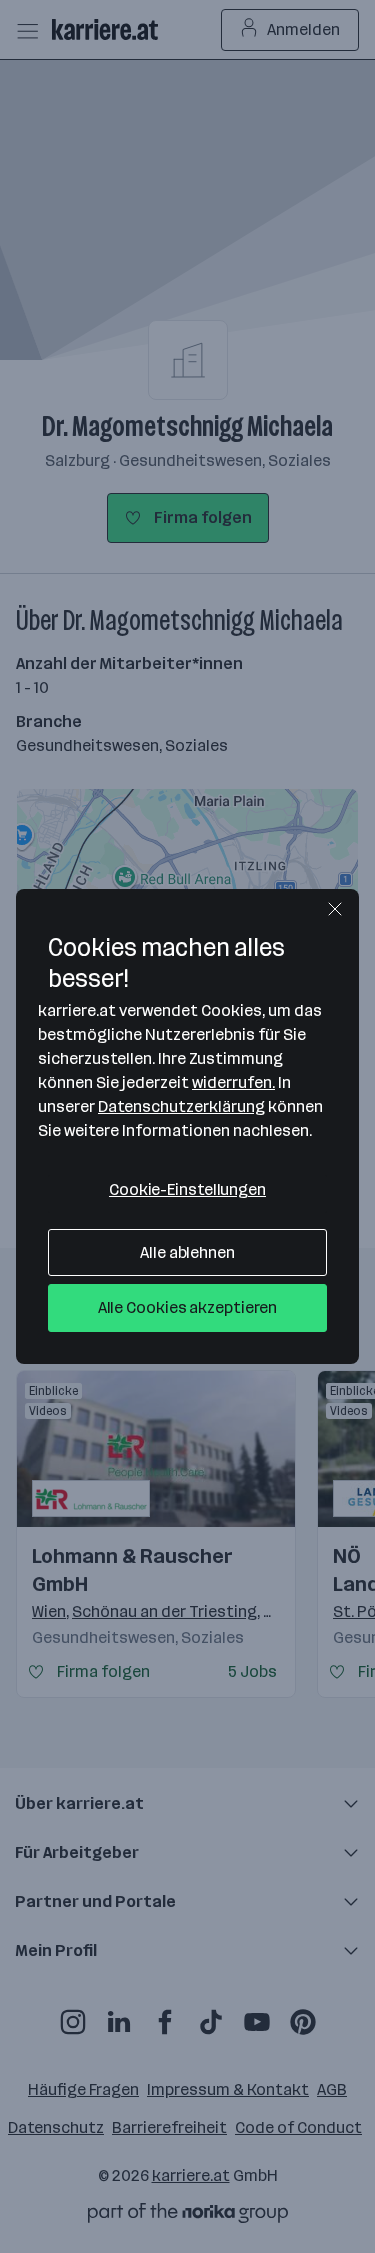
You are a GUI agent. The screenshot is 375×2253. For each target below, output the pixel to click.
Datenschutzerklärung (181, 1106)
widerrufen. (233, 1082)
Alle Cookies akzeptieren (188, 1307)
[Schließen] (335, 909)
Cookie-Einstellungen (187, 1189)
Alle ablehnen (187, 1252)
